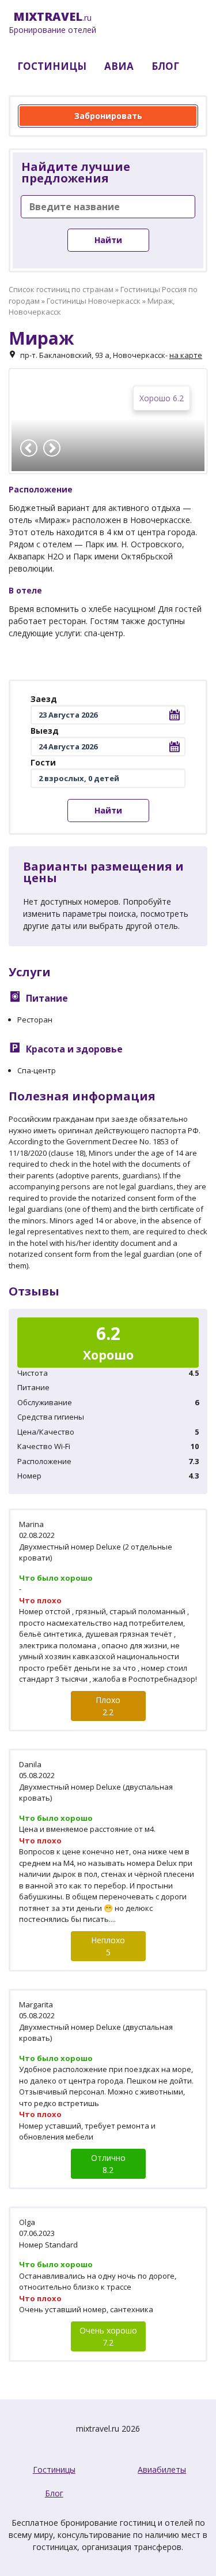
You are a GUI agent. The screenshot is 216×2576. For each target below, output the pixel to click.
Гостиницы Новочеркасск (94, 301)
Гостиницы (54, 2469)
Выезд (45, 731)
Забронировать (108, 116)
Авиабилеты (162, 2469)
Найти (108, 240)
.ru (52, 23)
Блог (54, 2493)
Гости (43, 762)
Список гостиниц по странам (61, 289)
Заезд (44, 699)
